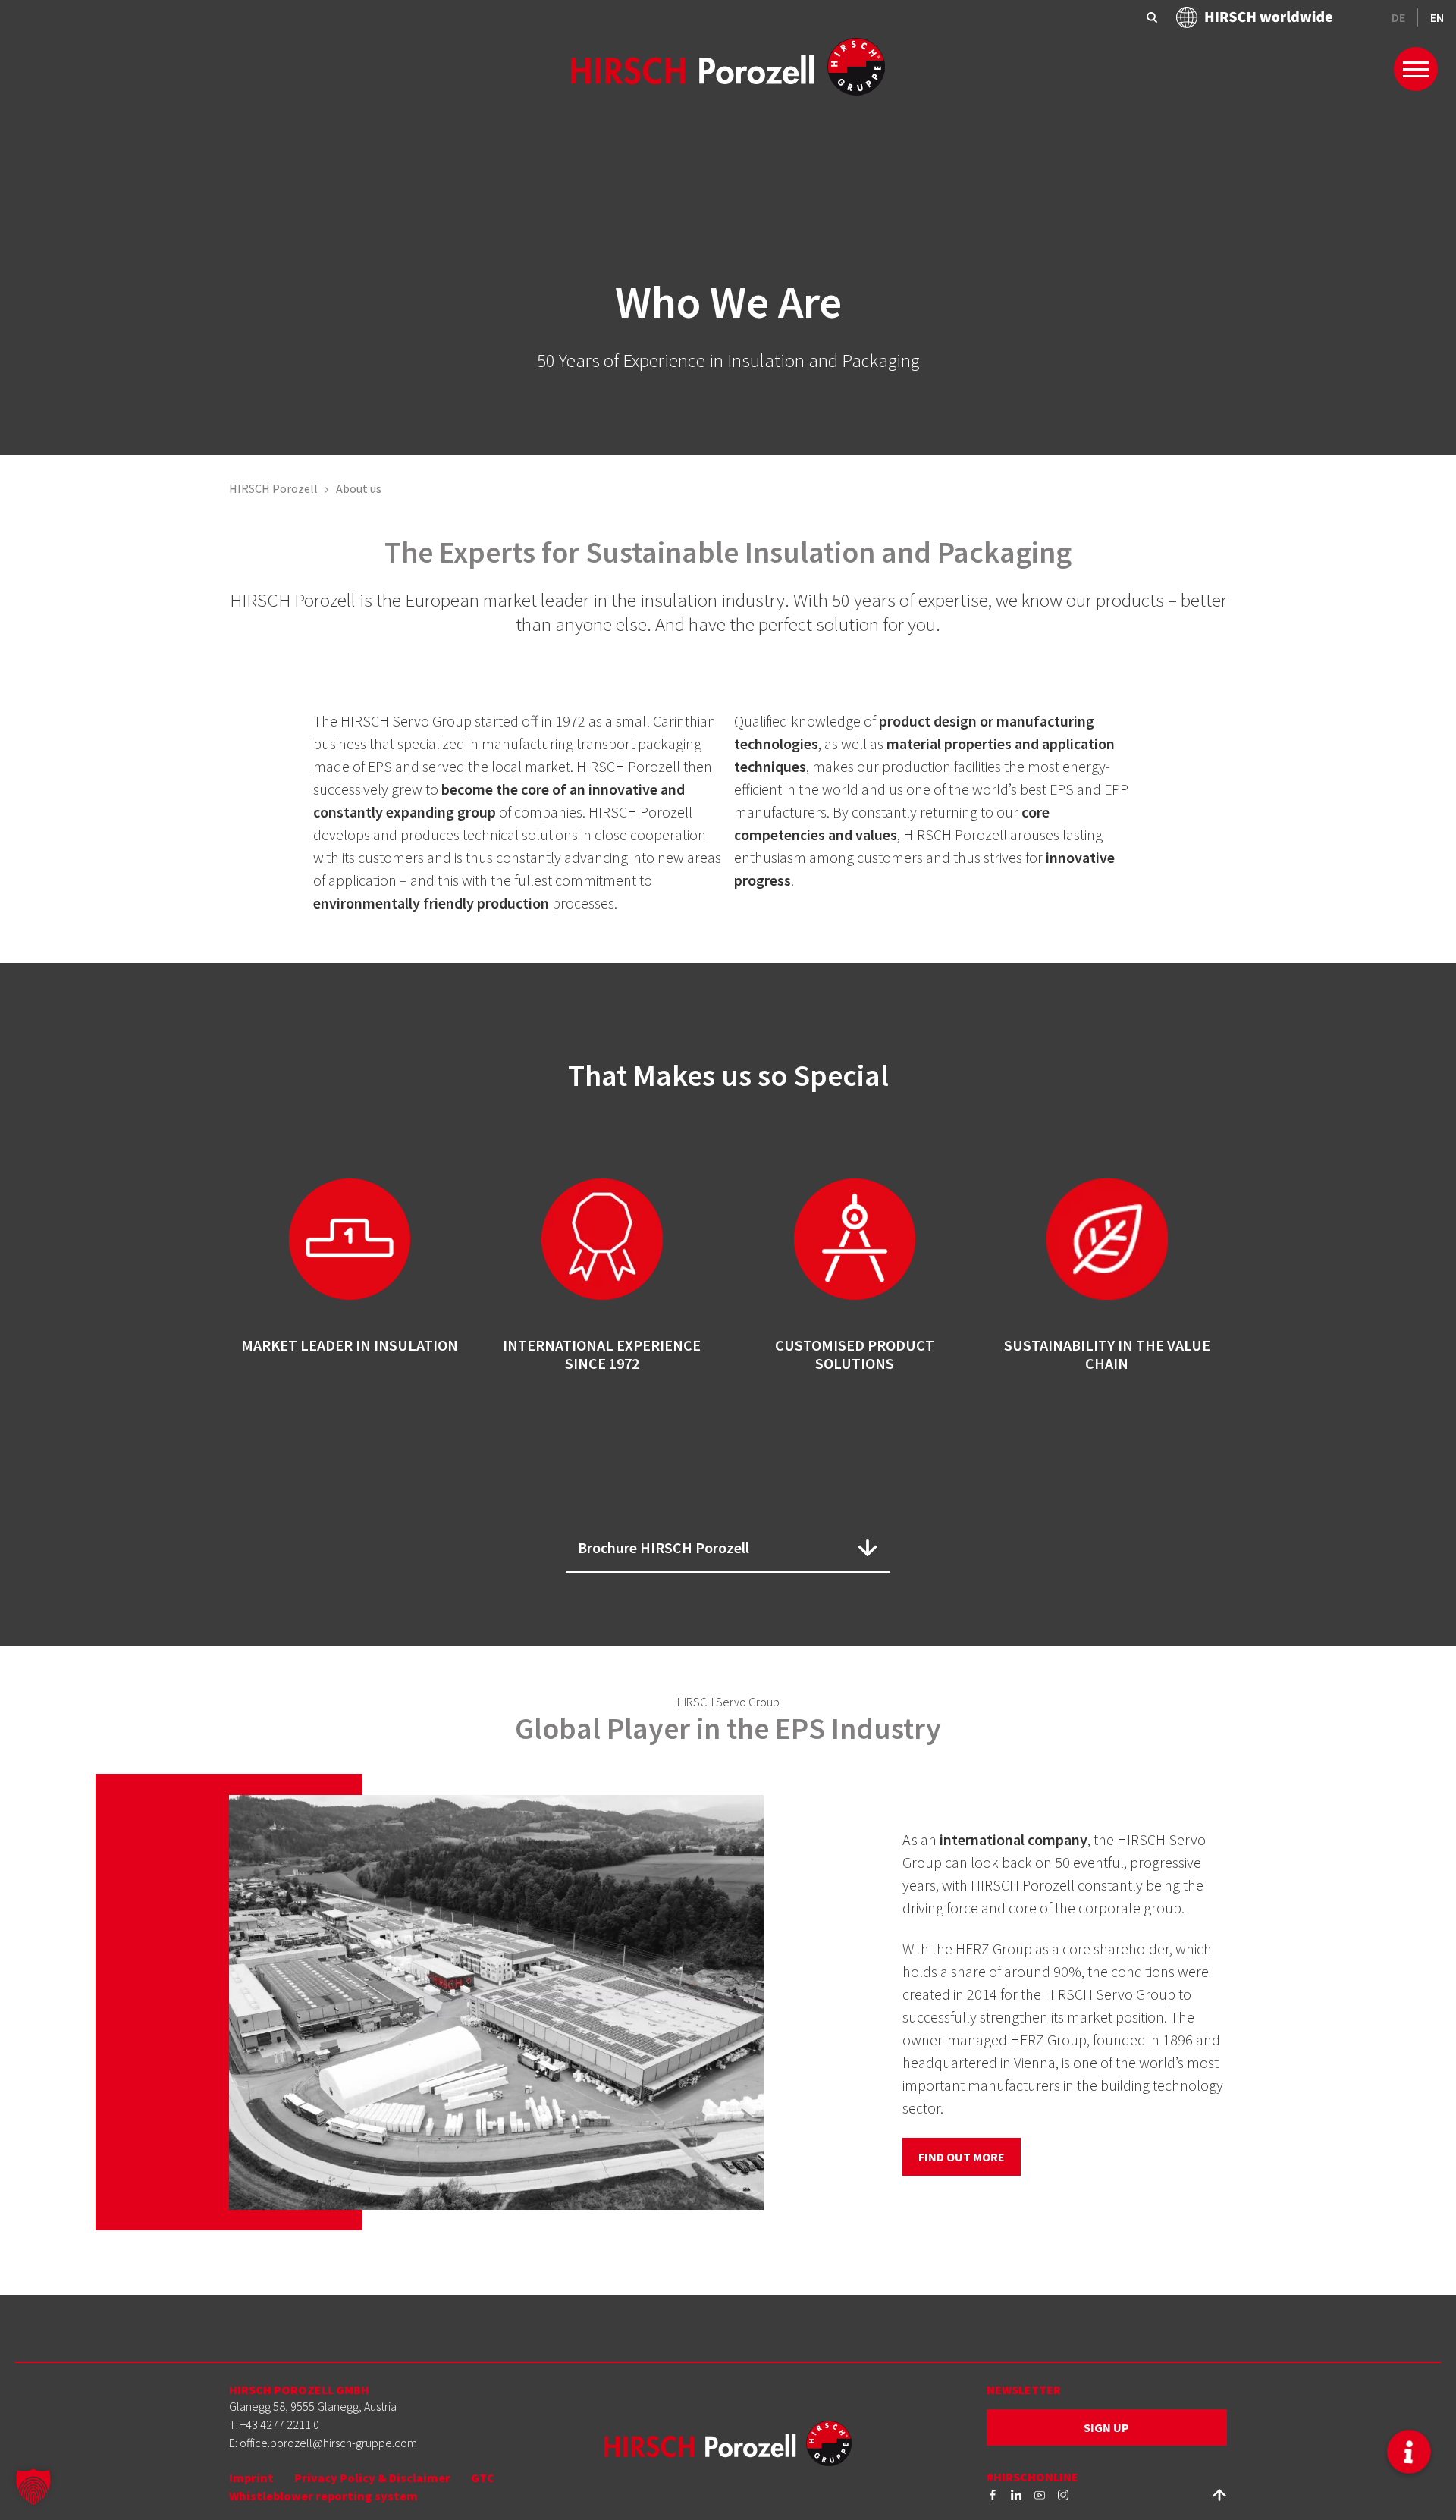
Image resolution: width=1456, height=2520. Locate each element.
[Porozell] (728, 65)
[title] (993, 2493)
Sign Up (1106, 2427)
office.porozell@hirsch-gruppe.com (328, 2443)
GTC (483, 2478)
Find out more (962, 2157)
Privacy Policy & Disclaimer (372, 2478)
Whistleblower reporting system (323, 2496)
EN (1437, 17)
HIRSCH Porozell (273, 488)
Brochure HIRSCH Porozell (664, 1547)
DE (1398, 17)
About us (359, 488)
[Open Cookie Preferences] (33, 2485)
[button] (1409, 2452)
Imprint (251, 2478)
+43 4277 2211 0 (280, 2424)
